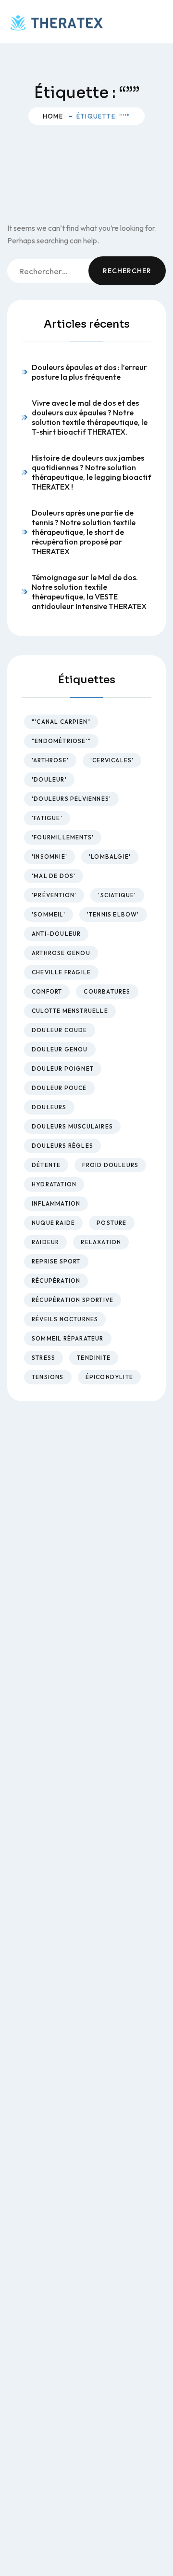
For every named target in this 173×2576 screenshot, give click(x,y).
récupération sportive (73, 1300)
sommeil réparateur (68, 1338)
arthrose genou (61, 953)
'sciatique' (117, 895)
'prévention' (54, 895)
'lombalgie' (110, 856)
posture (111, 1223)
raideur (45, 1242)
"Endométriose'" (61, 741)
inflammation (56, 1203)
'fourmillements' (63, 837)
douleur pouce (59, 1088)
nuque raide (53, 1223)
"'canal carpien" (61, 722)
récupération (56, 1281)
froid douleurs (110, 1165)
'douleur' (49, 779)
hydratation (54, 1184)
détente (46, 1165)
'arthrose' (50, 760)
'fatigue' (47, 818)
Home (53, 116)
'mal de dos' (54, 876)
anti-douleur (56, 934)
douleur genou (60, 1049)
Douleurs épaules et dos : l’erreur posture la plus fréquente (89, 372)
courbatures (107, 991)
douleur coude (60, 1030)
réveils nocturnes (65, 1319)
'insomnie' (49, 856)
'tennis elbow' (113, 914)
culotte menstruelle (70, 1011)
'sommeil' (49, 914)
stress (43, 1358)
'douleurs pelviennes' (71, 799)
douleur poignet (63, 1069)
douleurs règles (62, 1146)
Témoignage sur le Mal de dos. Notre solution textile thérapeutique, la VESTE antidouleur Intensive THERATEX (89, 592)
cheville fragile (61, 972)
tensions (48, 1377)
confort (47, 991)
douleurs (49, 1107)
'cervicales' (112, 760)
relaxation (101, 1242)
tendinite (94, 1358)
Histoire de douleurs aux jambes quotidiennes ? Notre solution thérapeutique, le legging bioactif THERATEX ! (92, 472)
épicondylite (109, 1377)
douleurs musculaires (72, 1126)
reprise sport (56, 1261)
